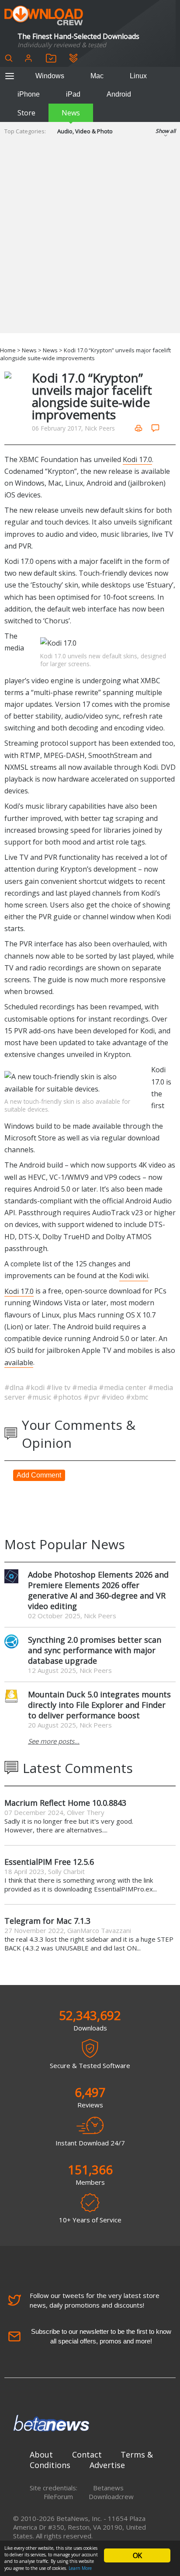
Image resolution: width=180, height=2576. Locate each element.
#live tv (59, 1387)
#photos (68, 1397)
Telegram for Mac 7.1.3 (47, 1921)
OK (137, 2555)
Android (119, 94)
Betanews (108, 2488)
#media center (123, 1387)
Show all (166, 131)
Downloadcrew (111, 2496)
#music (40, 1397)
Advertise (107, 2465)
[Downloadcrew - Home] (44, 16)
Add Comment (39, 1475)
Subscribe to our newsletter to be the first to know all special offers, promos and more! (101, 2336)
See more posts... (54, 1741)
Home (8, 350)
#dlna (15, 1387)
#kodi (36, 1387)
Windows (50, 76)
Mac (97, 76)
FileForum (58, 2496)
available (19, 1362)
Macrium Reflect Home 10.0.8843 (65, 1803)
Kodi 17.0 (137, 459)
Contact (87, 2454)
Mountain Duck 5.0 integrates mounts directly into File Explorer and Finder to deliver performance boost (99, 1705)
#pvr (92, 1397)
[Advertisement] (90, 243)
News (71, 113)
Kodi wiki (134, 1276)
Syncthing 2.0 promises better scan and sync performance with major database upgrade (95, 1650)
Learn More (80, 2568)
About (41, 2454)
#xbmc (137, 1397)
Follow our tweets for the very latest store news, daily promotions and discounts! (95, 2300)
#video (114, 1397)
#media (85, 1387)
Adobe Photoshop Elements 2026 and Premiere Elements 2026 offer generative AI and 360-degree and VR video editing (98, 1590)
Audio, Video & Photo (85, 131)
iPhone (29, 94)
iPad (73, 94)
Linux (138, 76)
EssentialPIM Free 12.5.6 (49, 1862)
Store (26, 113)
